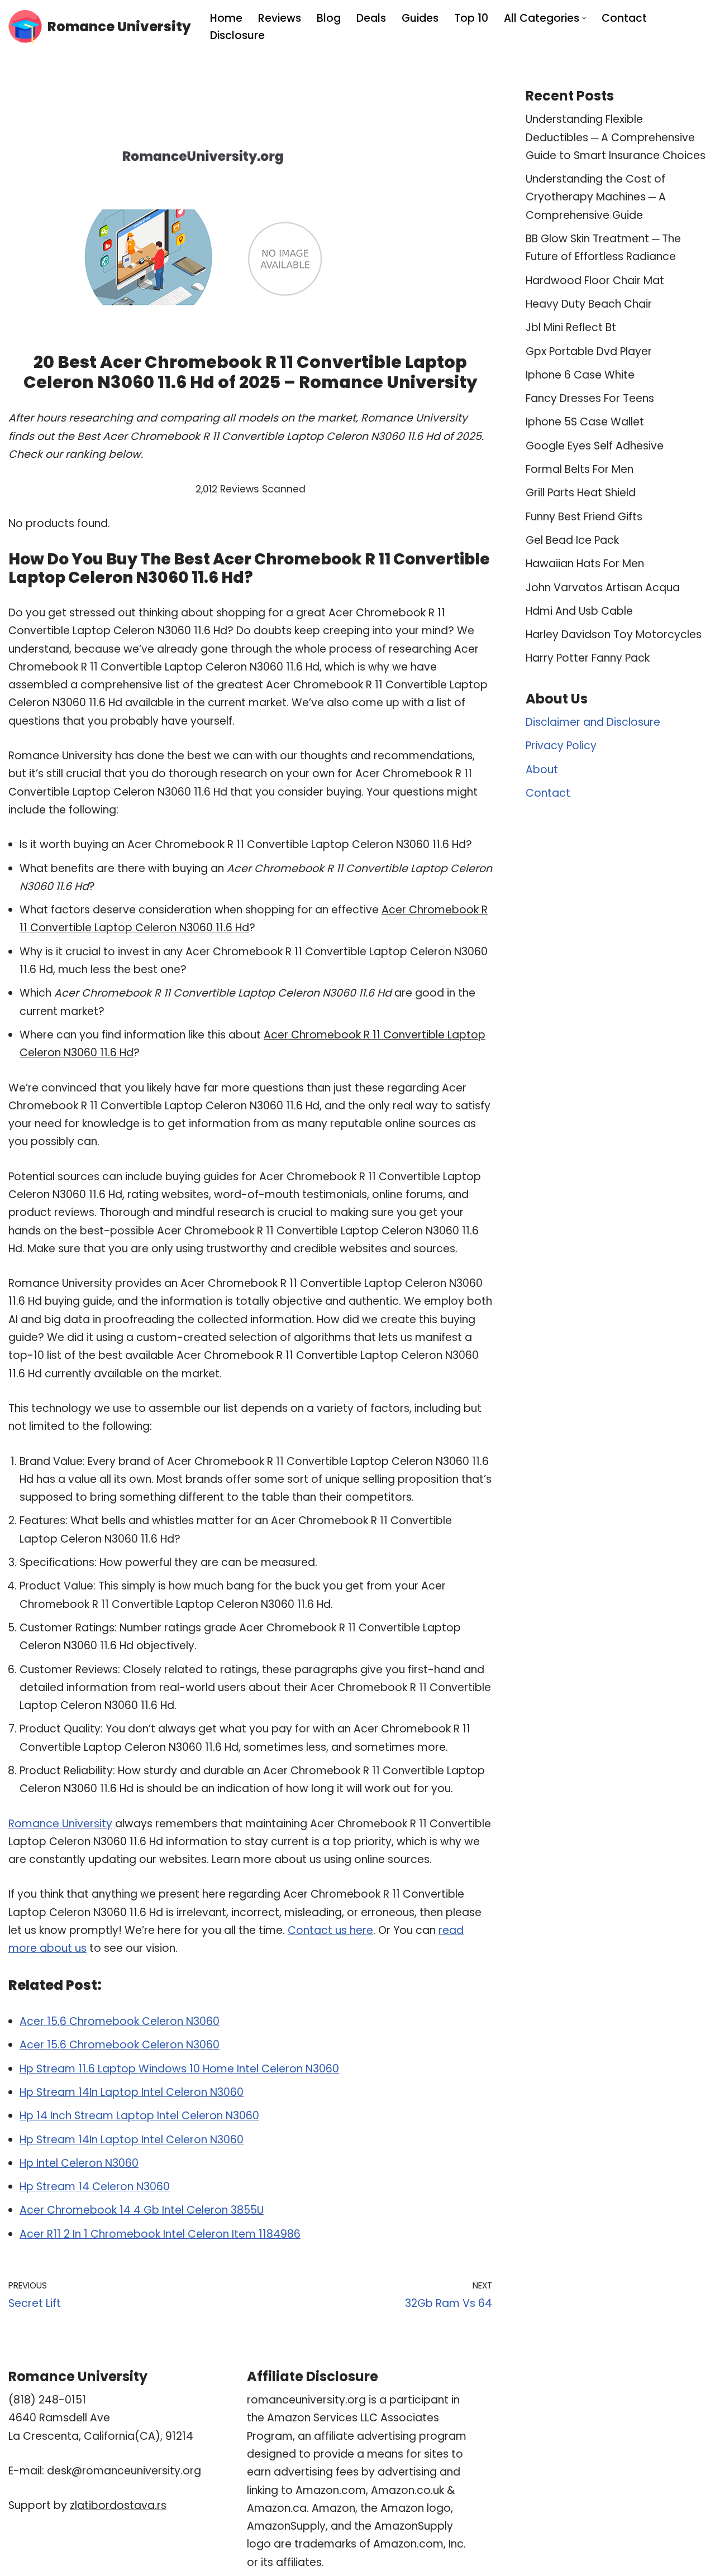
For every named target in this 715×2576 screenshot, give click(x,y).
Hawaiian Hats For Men (585, 564)
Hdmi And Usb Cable (579, 611)
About (542, 770)
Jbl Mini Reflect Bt (571, 327)
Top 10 (471, 18)
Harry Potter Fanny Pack (588, 658)
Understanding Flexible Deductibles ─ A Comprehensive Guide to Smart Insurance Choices (616, 137)
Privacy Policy (561, 746)
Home (226, 18)
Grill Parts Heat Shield (581, 493)
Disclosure (237, 35)
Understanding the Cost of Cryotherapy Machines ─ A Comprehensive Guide (596, 197)
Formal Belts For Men (580, 469)
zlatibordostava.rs (118, 2505)
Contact (624, 18)
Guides (420, 18)
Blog (329, 18)
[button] (584, 18)
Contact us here (330, 1930)
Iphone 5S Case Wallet (585, 422)
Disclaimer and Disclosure (593, 722)
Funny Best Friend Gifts (584, 517)
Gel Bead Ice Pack (572, 540)
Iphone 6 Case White (580, 375)
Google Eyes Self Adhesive (595, 446)
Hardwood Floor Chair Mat (595, 281)
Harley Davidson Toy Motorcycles (614, 635)
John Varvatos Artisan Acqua (603, 588)
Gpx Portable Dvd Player (589, 351)
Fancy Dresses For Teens (590, 398)
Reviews (280, 18)
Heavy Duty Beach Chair (589, 304)
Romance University (60, 1824)
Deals (371, 18)
